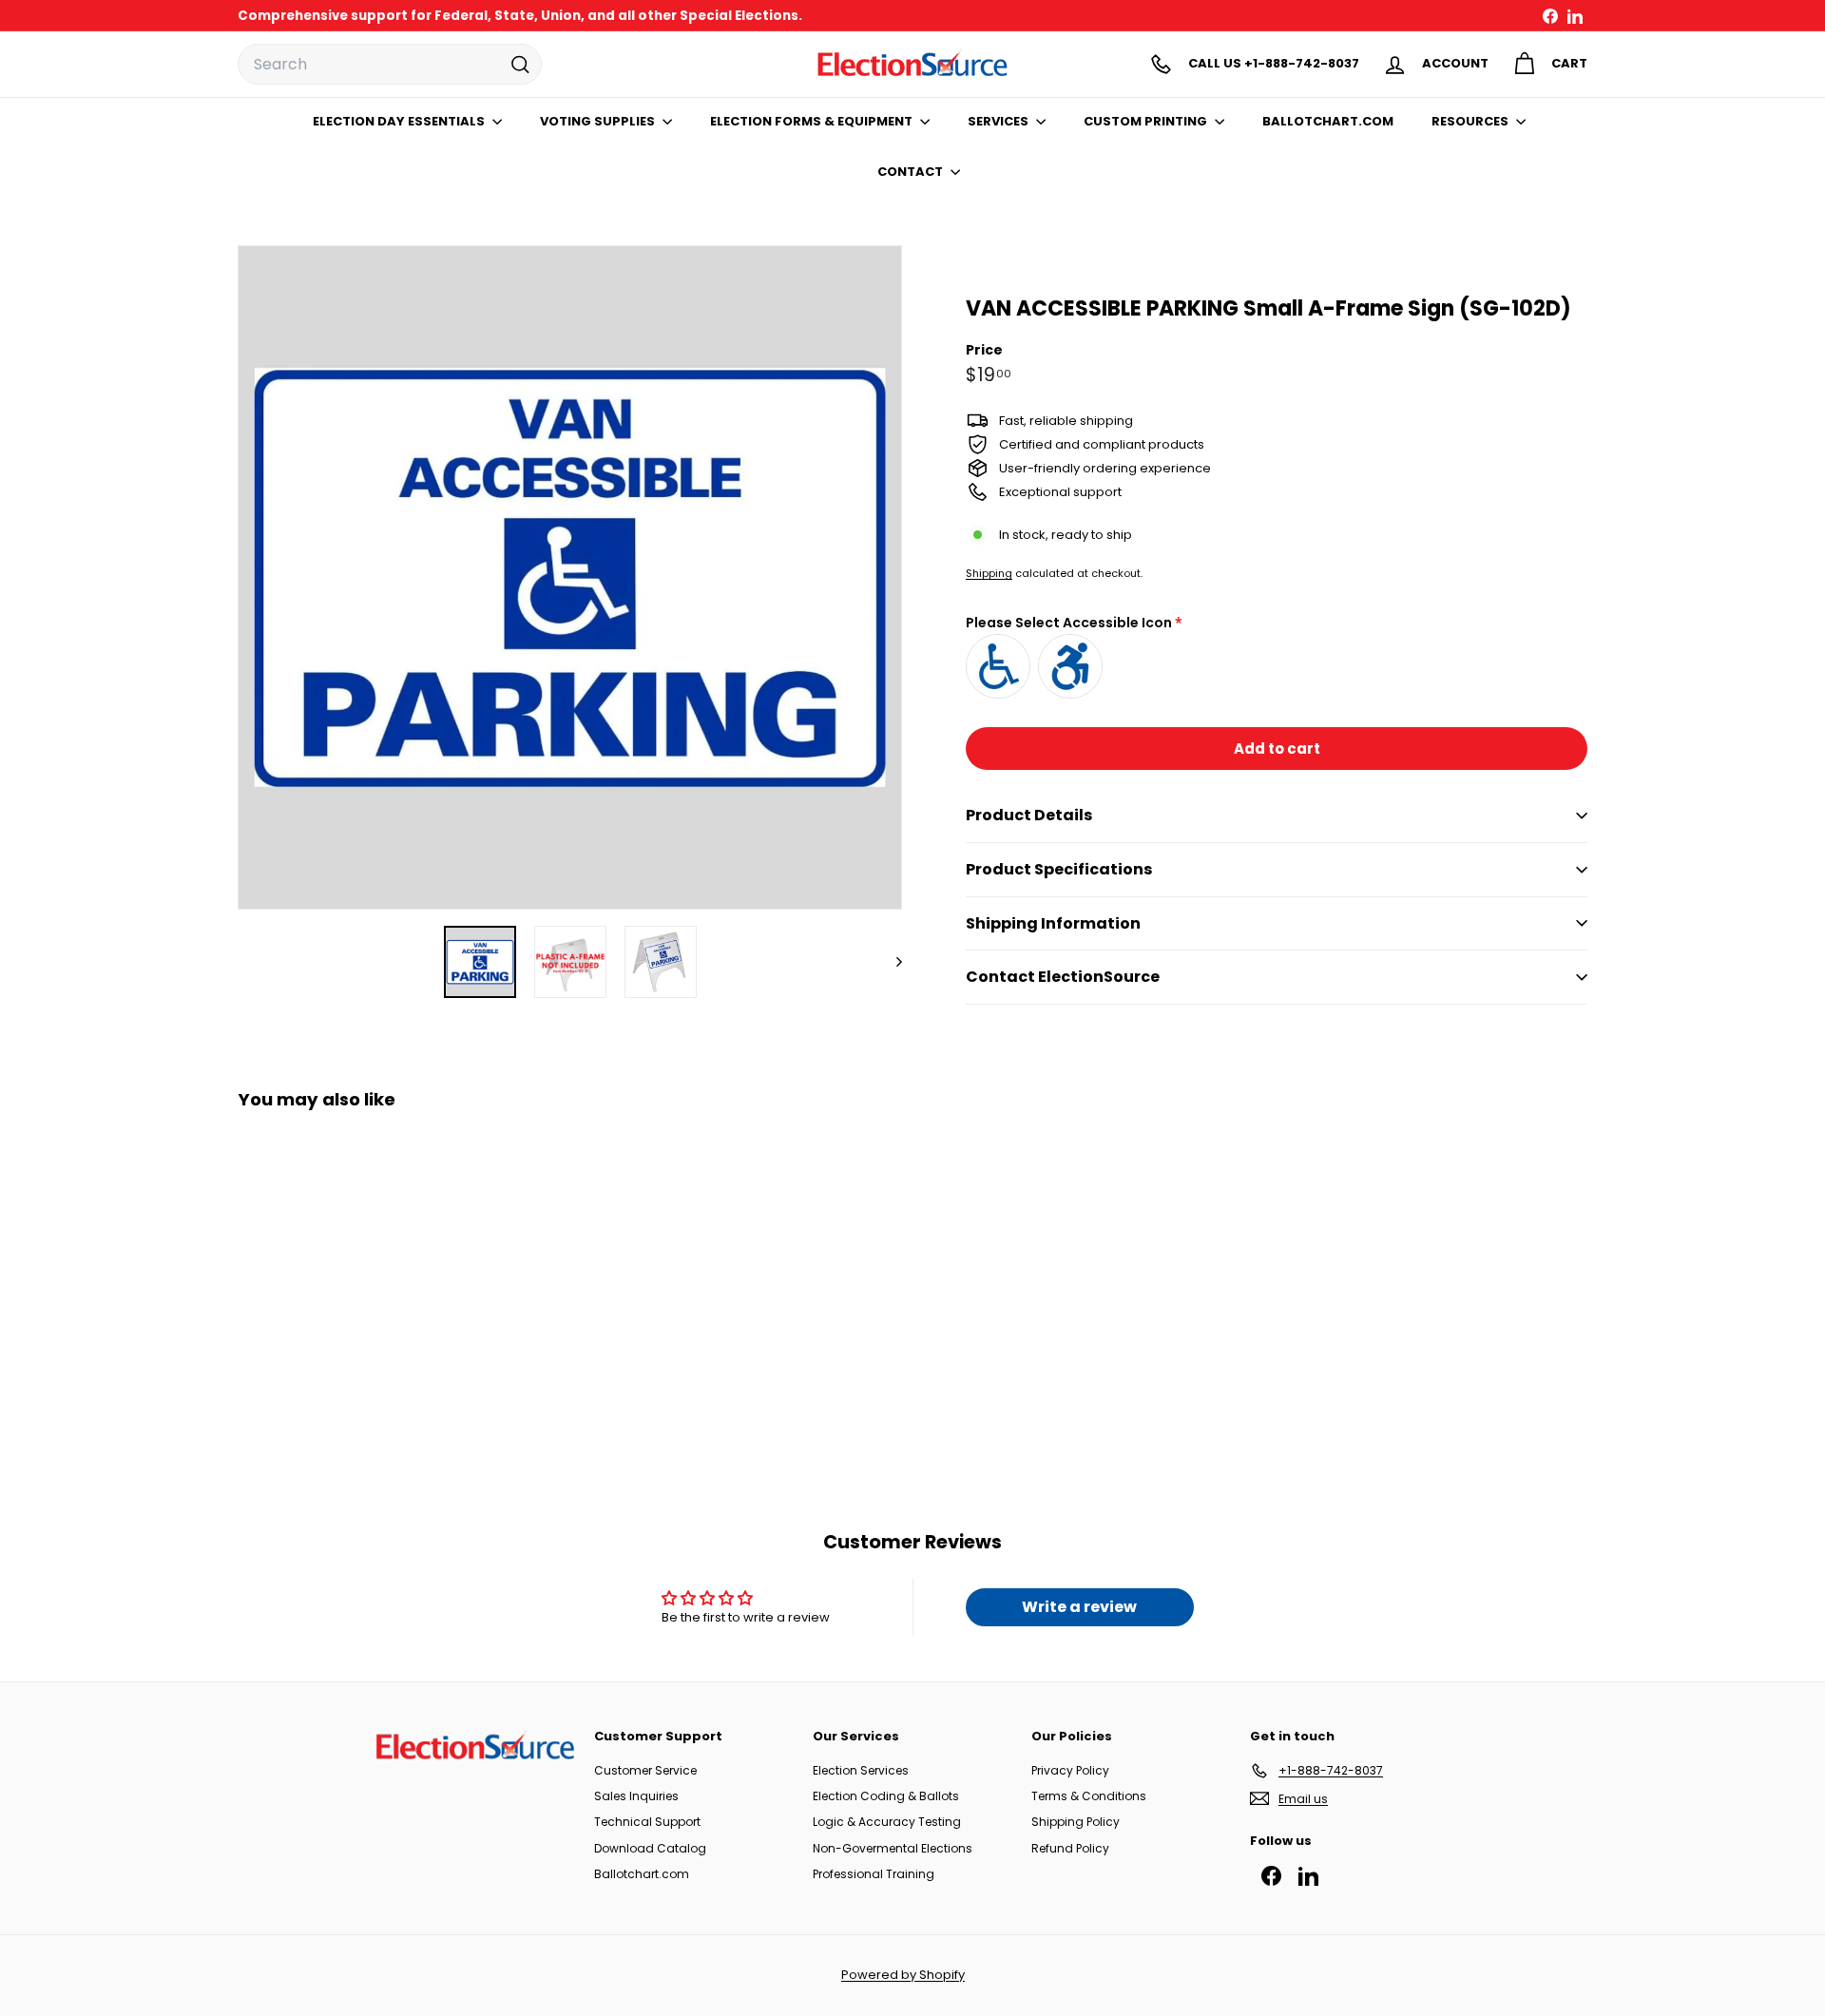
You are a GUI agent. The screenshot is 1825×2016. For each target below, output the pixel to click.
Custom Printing (1147, 121)
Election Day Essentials (400, 121)
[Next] (890, 962)
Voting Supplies (599, 121)
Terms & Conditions (1089, 1796)
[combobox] (390, 65)
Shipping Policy (1076, 1822)
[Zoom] (570, 577)
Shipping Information (1053, 923)
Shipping (989, 573)
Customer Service (645, 1770)
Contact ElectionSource (1063, 977)
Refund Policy (1070, 1848)
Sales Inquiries (636, 1796)
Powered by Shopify (903, 1975)
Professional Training (874, 1874)
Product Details (1029, 815)
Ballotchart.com (642, 1874)
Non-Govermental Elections (893, 1848)
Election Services (861, 1770)
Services (999, 121)
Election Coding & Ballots (886, 1796)
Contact (912, 172)
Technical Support (647, 1822)
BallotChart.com (1328, 121)
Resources (1471, 121)
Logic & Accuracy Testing (887, 1822)
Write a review (1079, 1607)
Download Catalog (650, 1848)
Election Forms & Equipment (813, 121)
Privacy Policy (1070, 1770)
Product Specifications (1059, 869)
